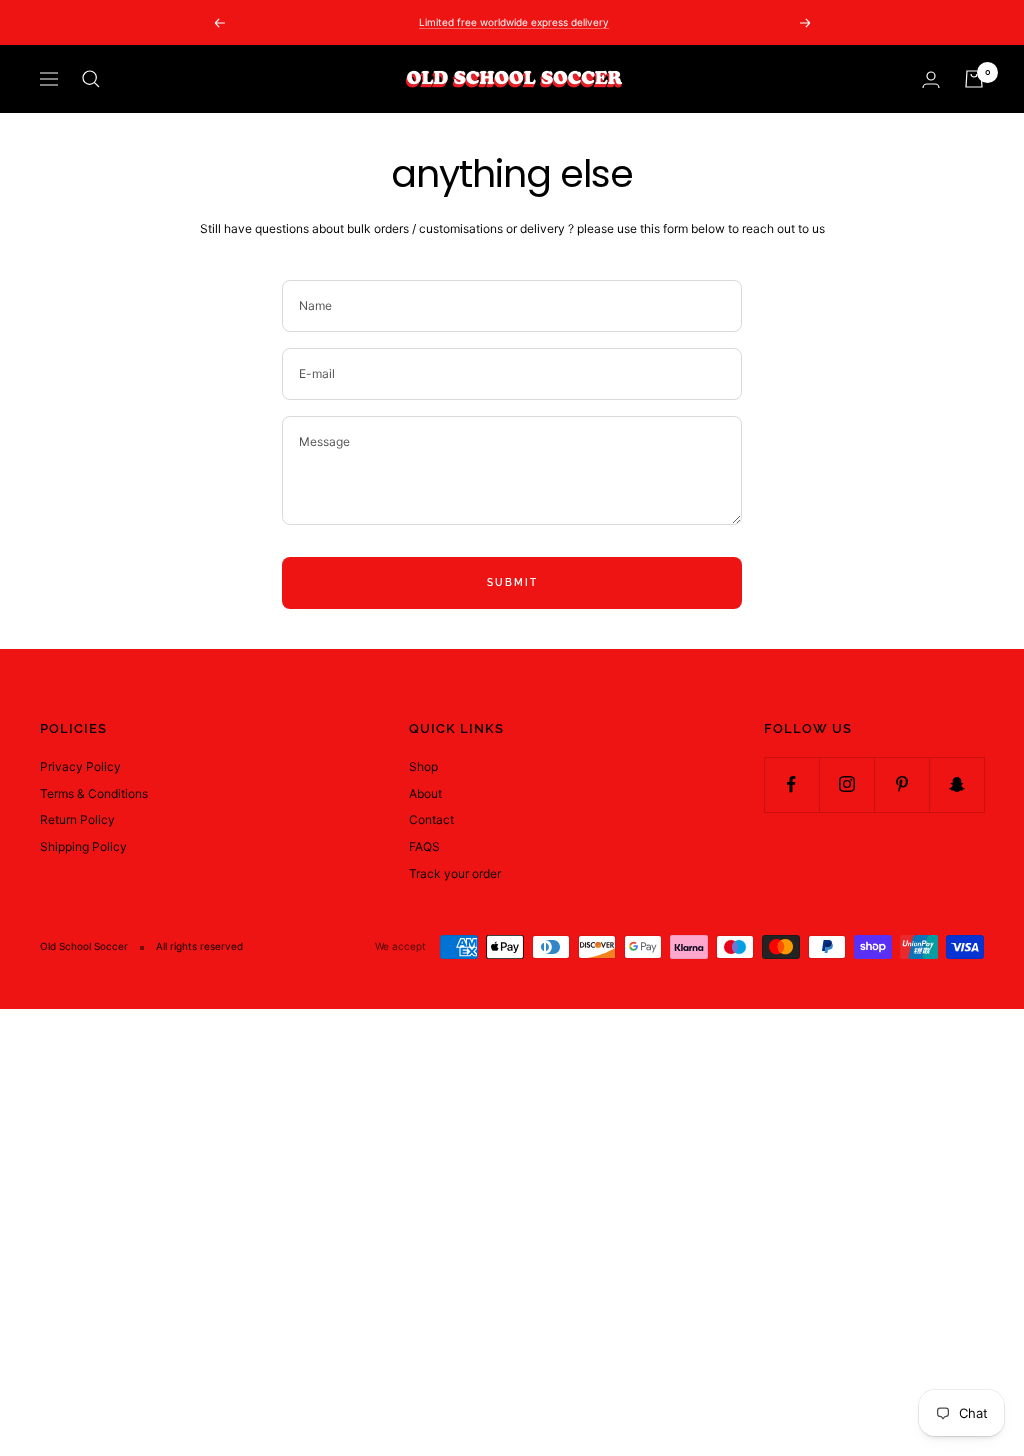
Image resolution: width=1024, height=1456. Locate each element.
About (425, 793)
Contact (431, 819)
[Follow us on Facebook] (791, 784)
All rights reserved (199, 946)
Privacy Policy (80, 766)
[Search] (91, 79)
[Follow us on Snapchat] (956, 784)
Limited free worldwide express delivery (514, 22)
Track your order (455, 873)
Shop (423, 766)
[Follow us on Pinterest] (901, 784)
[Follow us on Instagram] (846, 784)
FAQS (424, 846)
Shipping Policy (83, 846)
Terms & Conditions (94, 793)
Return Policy (77, 819)
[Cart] (974, 79)
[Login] (931, 79)
